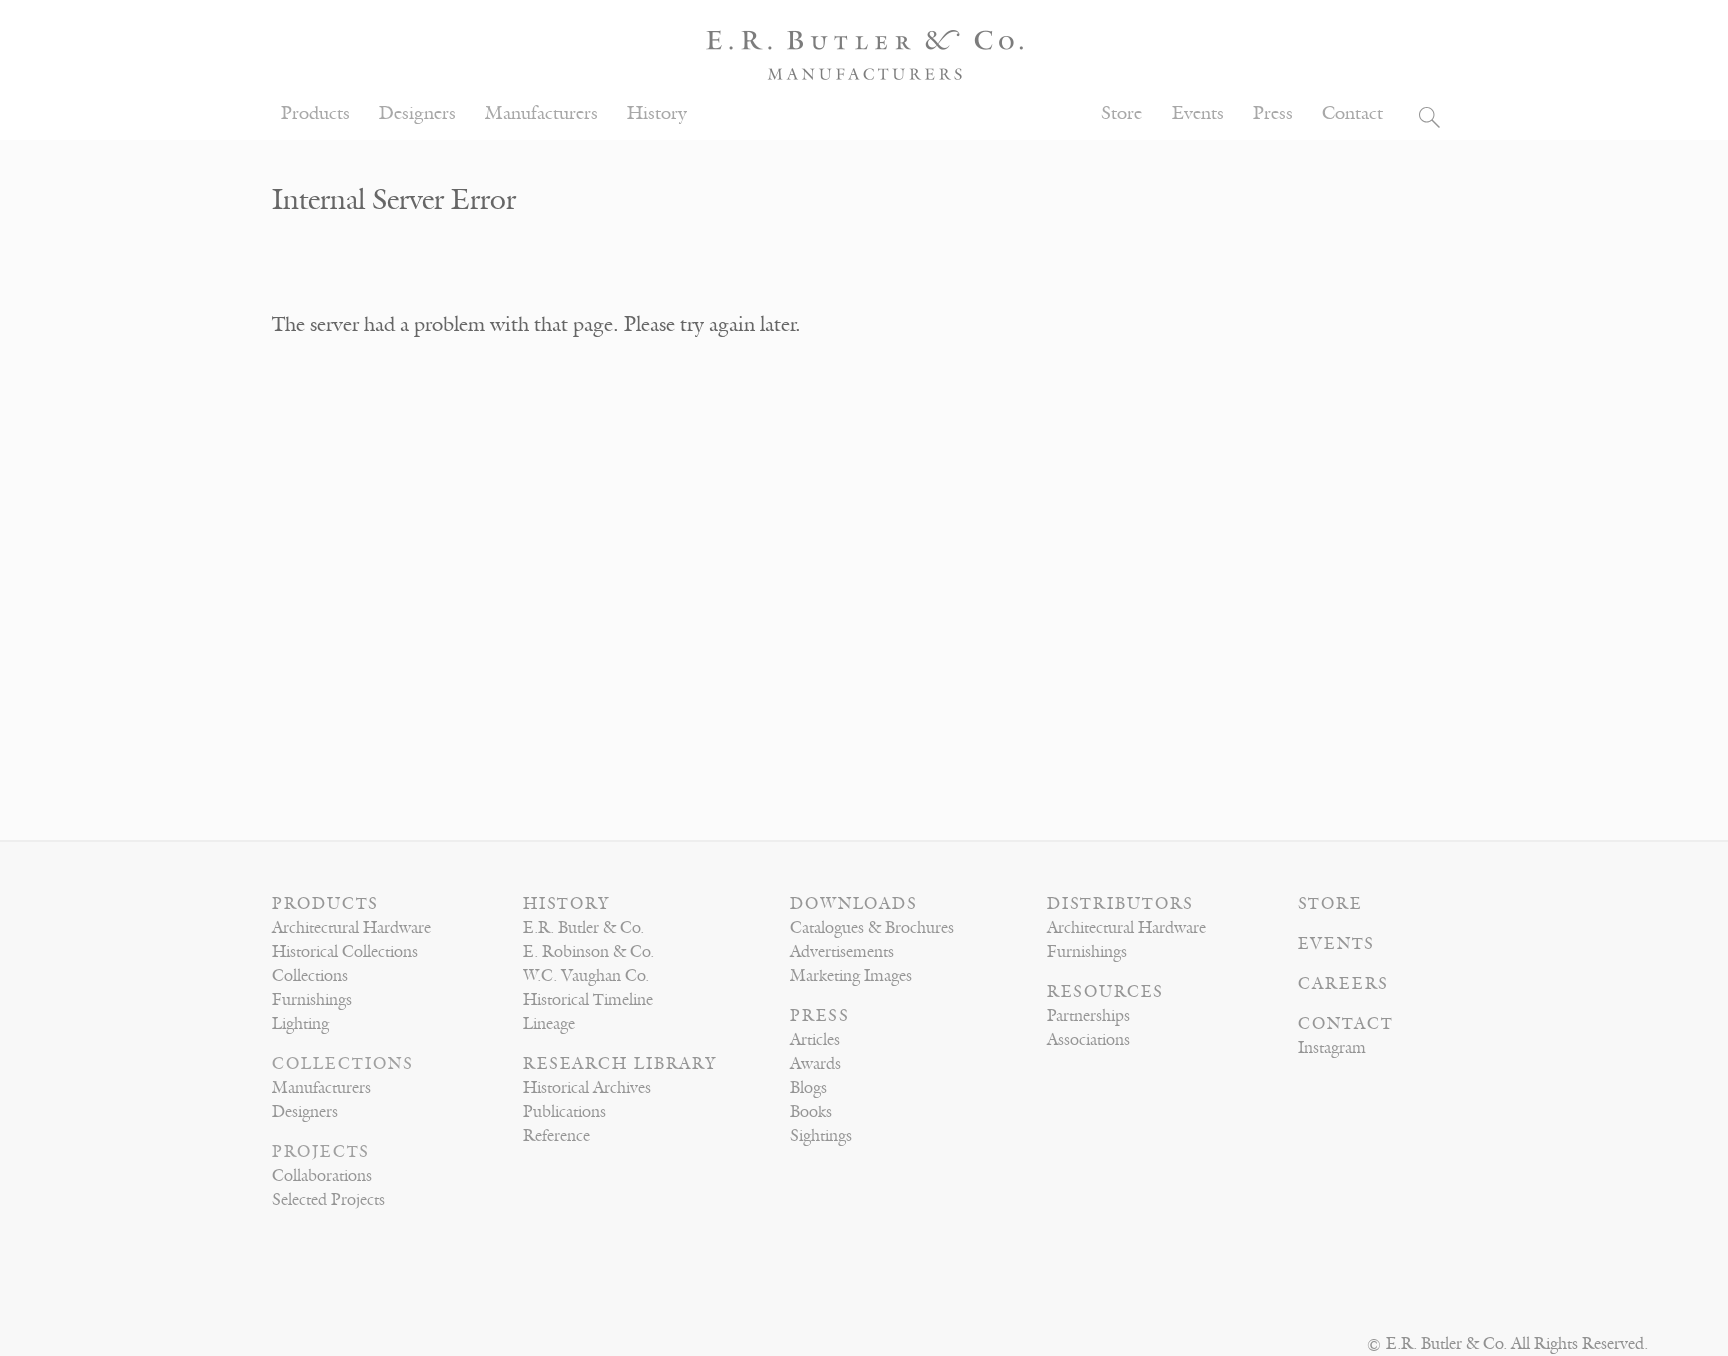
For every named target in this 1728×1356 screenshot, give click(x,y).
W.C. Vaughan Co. (586, 976)
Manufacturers (541, 113)
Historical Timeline (588, 1000)
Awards (815, 1064)
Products (315, 113)
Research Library (620, 1064)
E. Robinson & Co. (588, 952)
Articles (815, 1040)
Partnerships (1088, 1016)
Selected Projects (328, 1200)
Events (1198, 113)
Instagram (1332, 1048)
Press (1273, 113)
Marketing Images (851, 976)
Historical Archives (587, 1088)
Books (811, 1112)
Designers (417, 113)
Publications (564, 1112)
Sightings (821, 1136)
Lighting (300, 1024)
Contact (1352, 113)
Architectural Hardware (351, 928)
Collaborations (322, 1176)
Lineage (549, 1024)
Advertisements (842, 952)
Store (1121, 113)
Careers (1343, 984)
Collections (310, 976)
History (657, 113)
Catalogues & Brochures (872, 928)
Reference (556, 1136)
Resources (1105, 992)
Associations (1088, 1040)
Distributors (1120, 904)
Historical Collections (345, 952)
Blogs (808, 1088)
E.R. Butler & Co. (583, 928)
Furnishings (312, 1000)
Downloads (854, 904)
